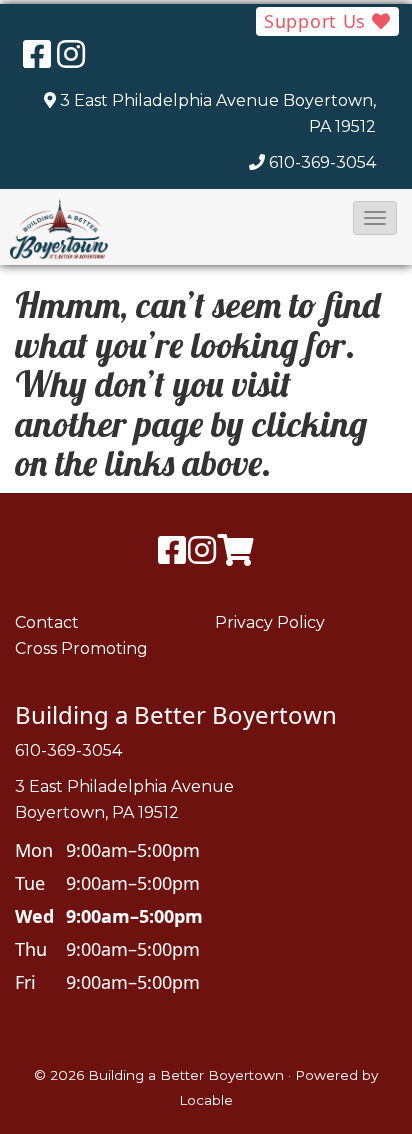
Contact (47, 622)
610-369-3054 (322, 162)
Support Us (318, 21)
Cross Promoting (81, 648)
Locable (206, 1100)
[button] (375, 218)
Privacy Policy (270, 622)
